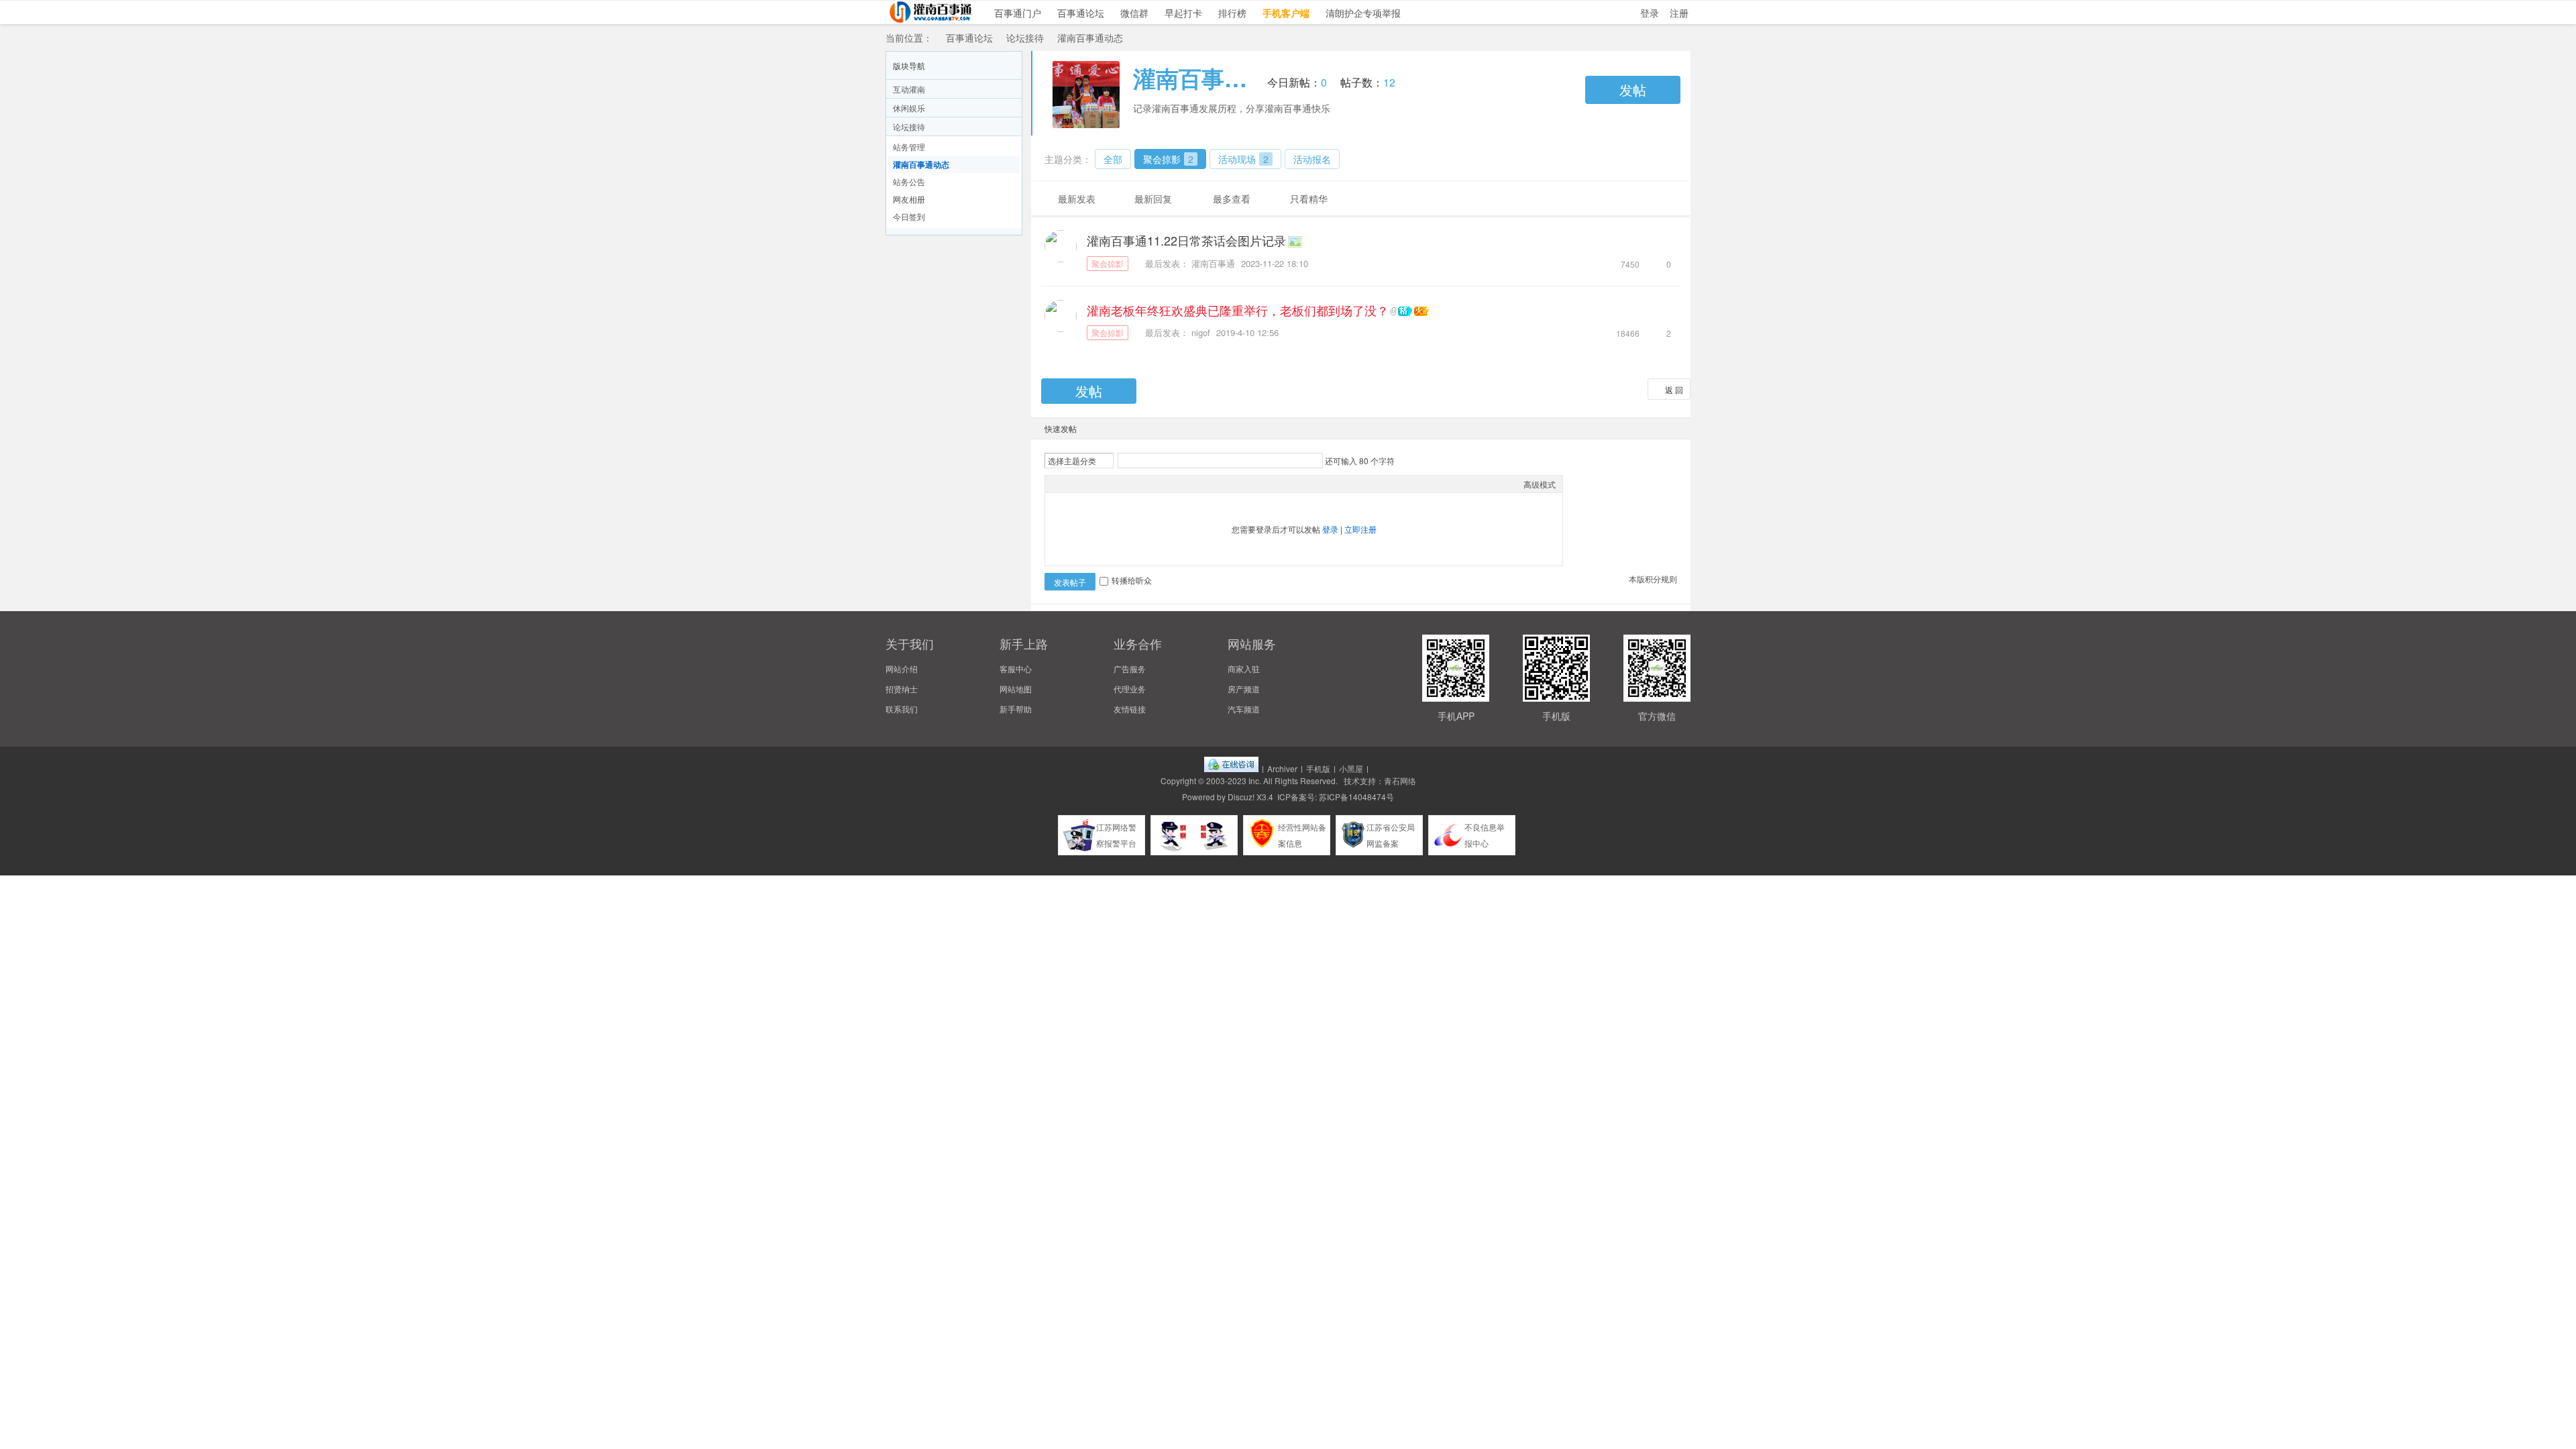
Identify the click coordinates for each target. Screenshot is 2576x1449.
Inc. (1255, 781)
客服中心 (1016, 668)
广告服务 (1130, 668)
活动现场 (1243, 159)
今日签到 (909, 216)
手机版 (1318, 768)
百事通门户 (1018, 13)
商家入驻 (1244, 668)
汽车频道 (1244, 709)
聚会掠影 (1168, 159)
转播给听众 (1132, 580)
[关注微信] (2559, 1258)
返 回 (1674, 389)
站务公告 (909, 181)
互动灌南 (909, 89)
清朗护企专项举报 (1363, 13)
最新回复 (1153, 199)
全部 (1113, 159)
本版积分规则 (1653, 579)
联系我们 (902, 709)
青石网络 (1400, 781)
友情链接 (1130, 709)
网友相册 (909, 199)
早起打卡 (1183, 13)
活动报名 (1312, 159)
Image (1085, 484)
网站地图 (1016, 689)
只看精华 (1309, 199)
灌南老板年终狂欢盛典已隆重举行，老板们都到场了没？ (1238, 310)
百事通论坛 (1081, 13)
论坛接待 (1025, 38)
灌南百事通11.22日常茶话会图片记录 (1186, 240)
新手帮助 (1016, 709)
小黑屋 (1351, 768)
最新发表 (1077, 199)
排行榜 (1232, 13)
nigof (1201, 332)
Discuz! (1241, 797)
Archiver (1282, 768)
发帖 (1633, 90)
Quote (1119, 484)
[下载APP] (2559, 1295)
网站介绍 (902, 668)
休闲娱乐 (909, 108)
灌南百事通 (1213, 263)
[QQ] (1231, 768)
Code (1136, 484)
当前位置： (909, 38)
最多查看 (1232, 199)
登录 (1650, 13)
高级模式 (1540, 484)
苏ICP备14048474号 (1356, 797)
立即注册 (1360, 529)
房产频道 (1244, 689)
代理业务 (1130, 689)
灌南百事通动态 (1090, 38)
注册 (1679, 13)
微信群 (1134, 13)
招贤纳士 (902, 689)
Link (1102, 484)
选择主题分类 (1072, 461)
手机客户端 (1286, 13)
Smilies (1152, 484)
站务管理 (909, 147)
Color (1069, 484)
